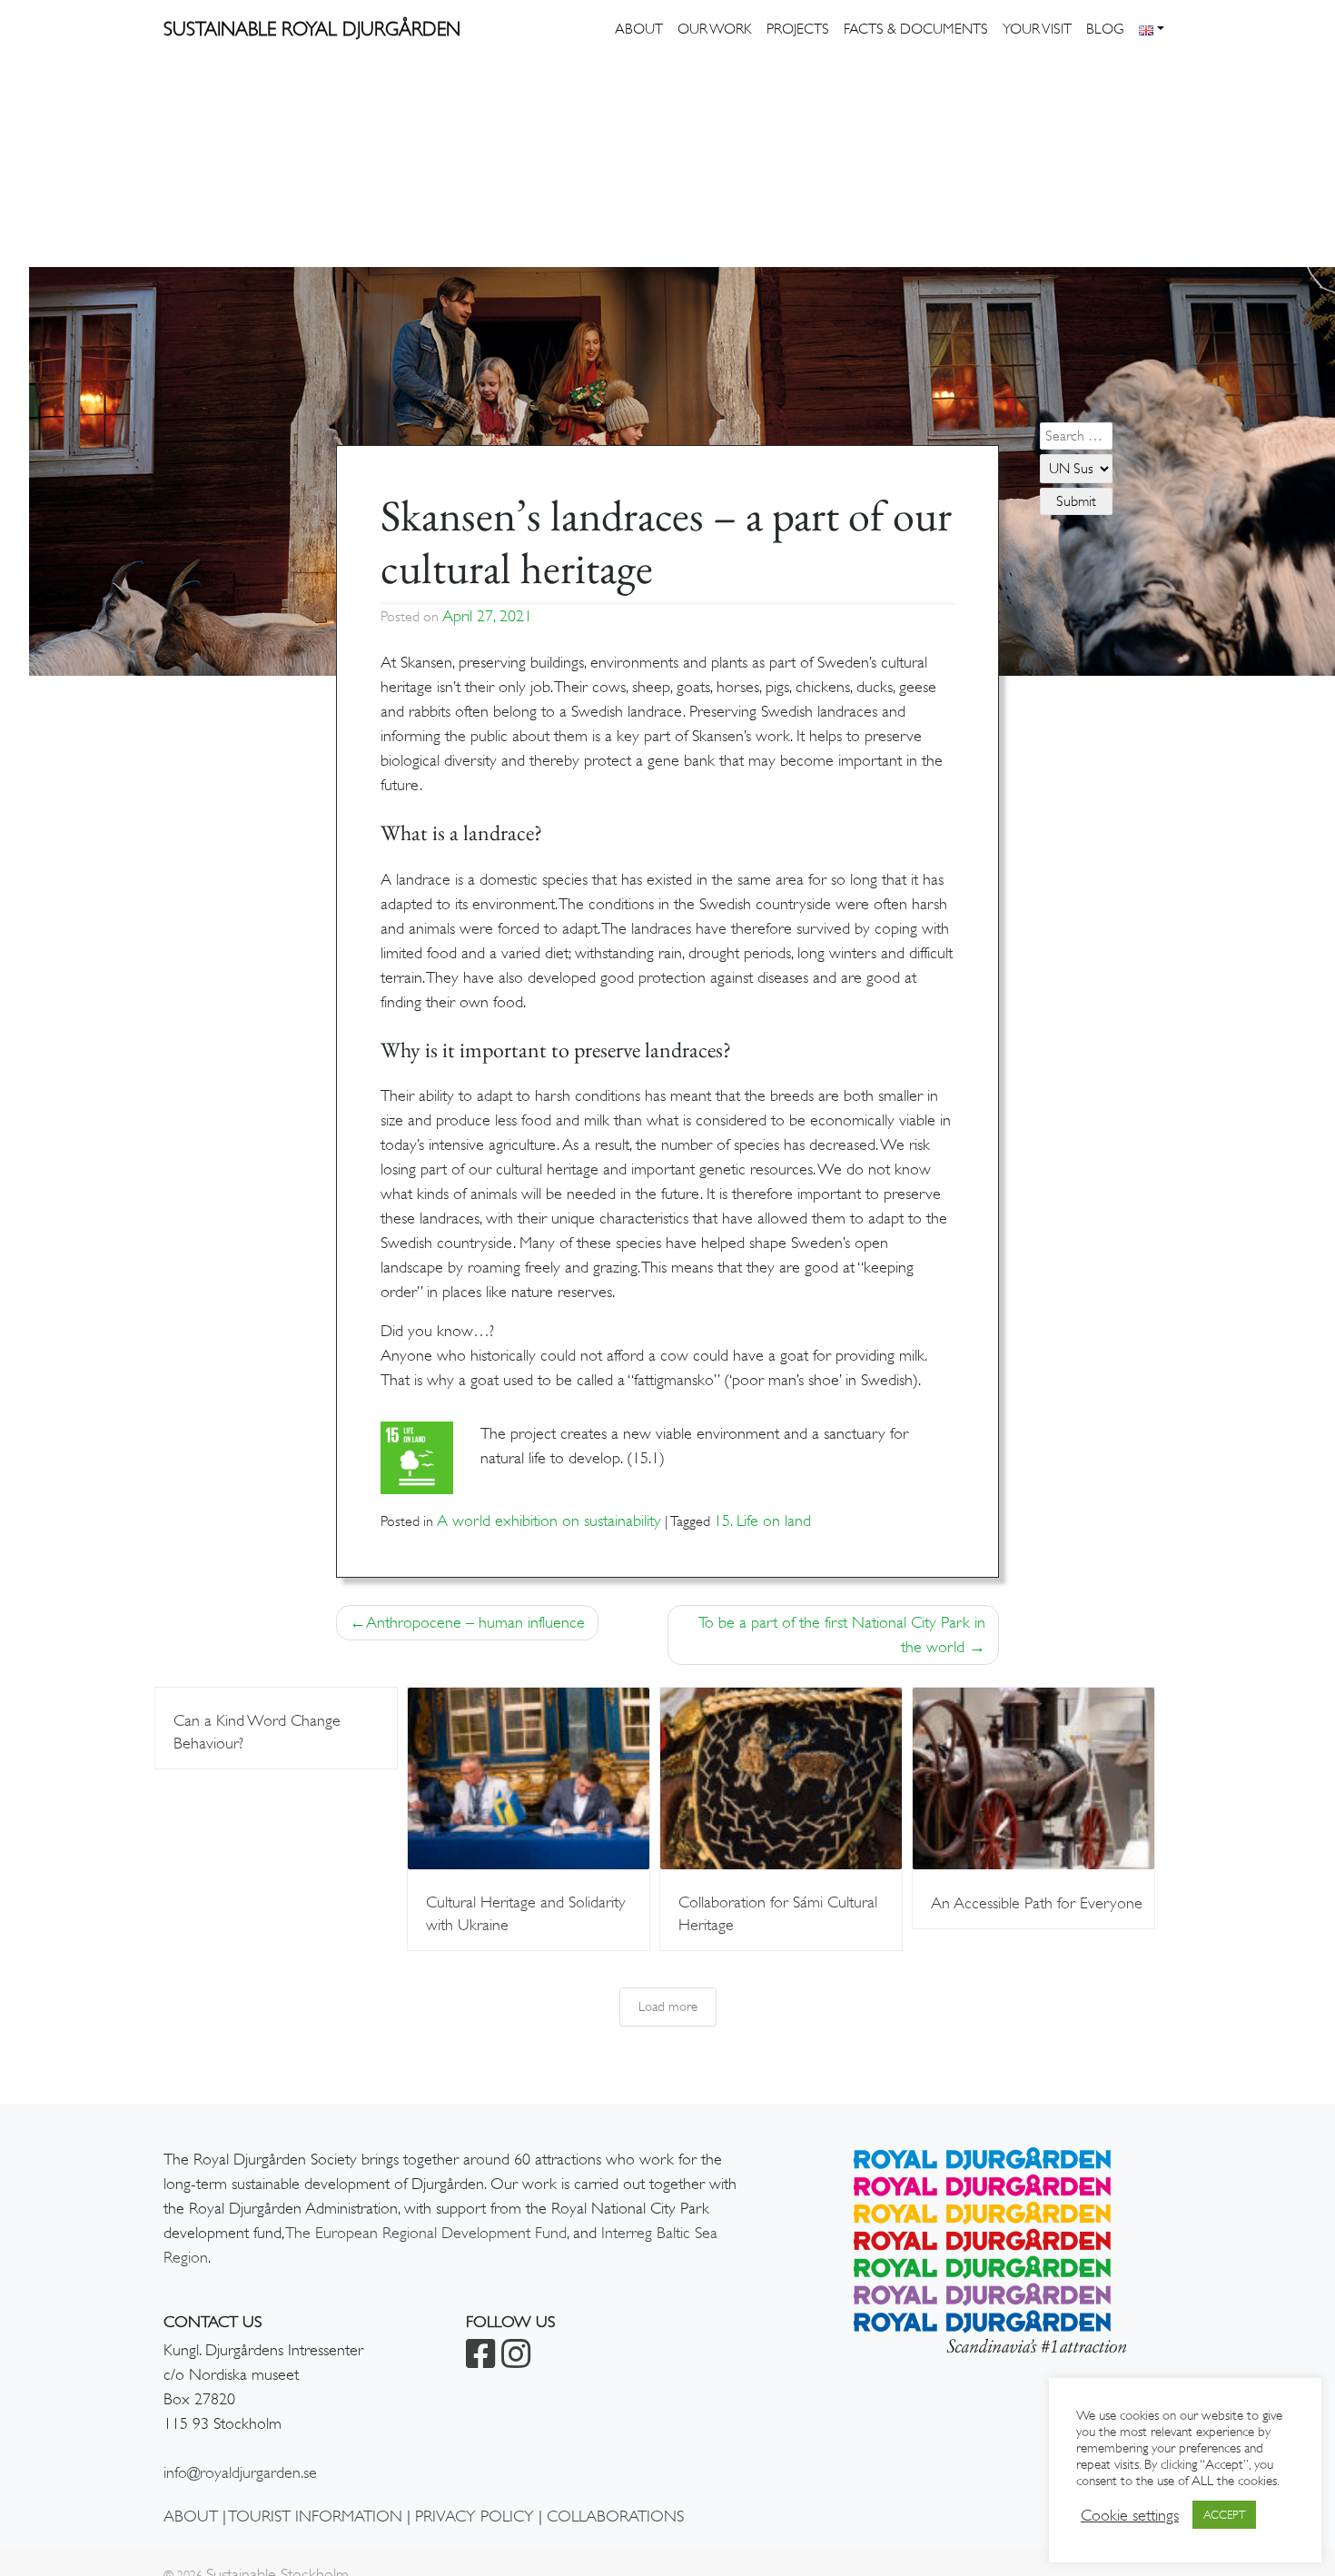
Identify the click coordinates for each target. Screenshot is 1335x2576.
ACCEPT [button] (1224, 2515)
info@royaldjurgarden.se (240, 2472)
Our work (715, 29)
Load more (668, 2006)
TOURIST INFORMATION (315, 2516)
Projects (798, 29)
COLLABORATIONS (615, 2516)
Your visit (1037, 29)
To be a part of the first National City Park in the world (842, 1635)
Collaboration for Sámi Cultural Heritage (778, 1913)
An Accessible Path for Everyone (1037, 1903)
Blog (1105, 29)
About (639, 29)
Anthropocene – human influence (475, 1622)
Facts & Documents (916, 29)
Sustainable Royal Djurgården (312, 29)
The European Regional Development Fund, (427, 2233)
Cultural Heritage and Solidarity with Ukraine (526, 1913)
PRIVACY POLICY (475, 2516)
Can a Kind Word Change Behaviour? (257, 1732)
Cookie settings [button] (1130, 2515)
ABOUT (191, 2516)
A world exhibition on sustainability (549, 1521)
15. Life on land (762, 1521)
